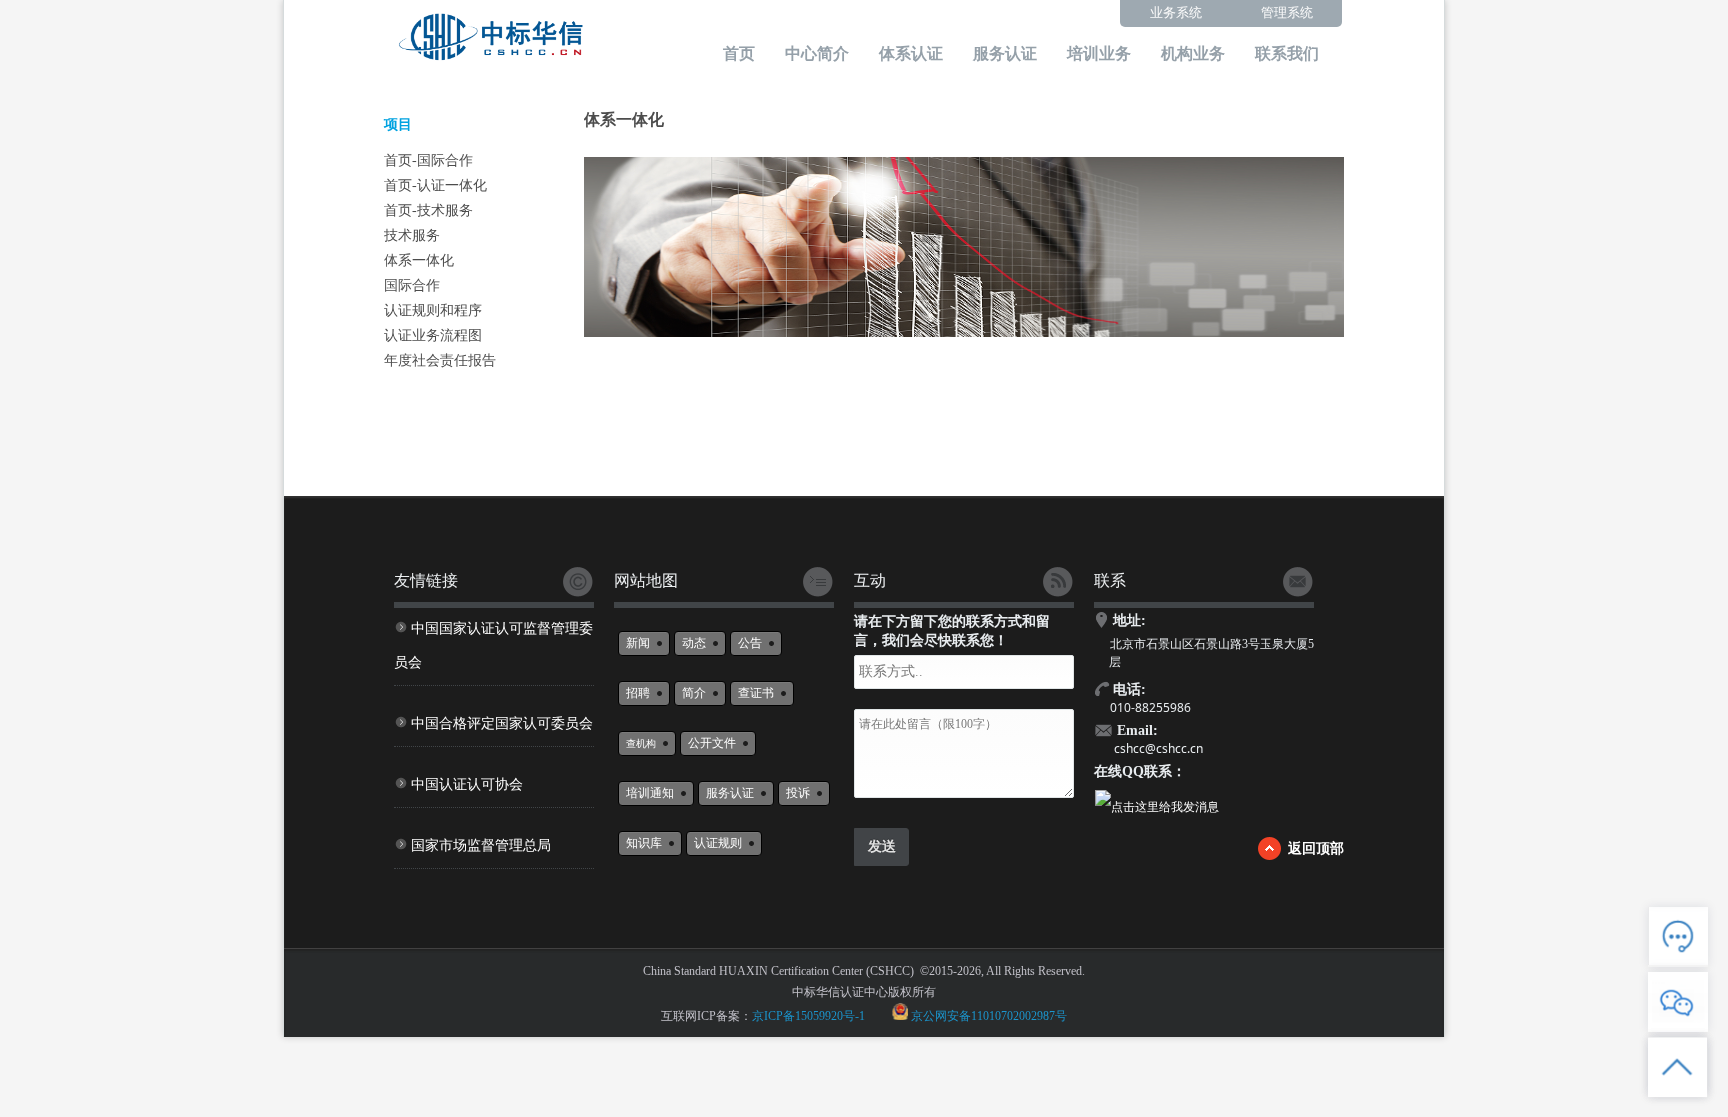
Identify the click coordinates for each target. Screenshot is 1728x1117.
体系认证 (911, 53)
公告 (750, 643)
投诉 (798, 793)
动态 (694, 643)
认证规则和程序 (433, 310)
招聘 (638, 693)
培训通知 (650, 793)
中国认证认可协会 (467, 784)
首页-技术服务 (428, 210)
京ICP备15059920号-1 (808, 1016)
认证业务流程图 (433, 335)
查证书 (756, 693)
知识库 (644, 843)
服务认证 (1005, 53)
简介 (694, 693)
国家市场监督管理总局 (481, 845)
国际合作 (412, 285)
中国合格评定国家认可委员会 (502, 723)
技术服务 (412, 235)
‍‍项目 (398, 124)
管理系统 (1287, 12)
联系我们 (1287, 53)
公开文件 (712, 743)
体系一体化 (419, 260)
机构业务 (1193, 53)
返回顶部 (1316, 848)
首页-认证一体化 (435, 185)
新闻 (638, 643)
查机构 (641, 743)
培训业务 (1099, 53)
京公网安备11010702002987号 (989, 1016)
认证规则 (718, 843)
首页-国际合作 (428, 160)
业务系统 (1176, 12)
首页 (739, 53)
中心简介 (817, 53)
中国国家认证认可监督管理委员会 (493, 645)
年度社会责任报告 (440, 360)
